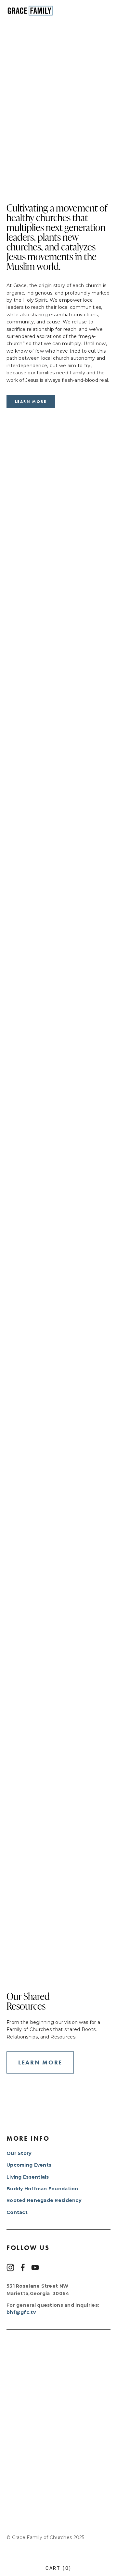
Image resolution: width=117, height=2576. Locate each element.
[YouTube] (35, 2268)
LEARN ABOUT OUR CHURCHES (59, 1791)
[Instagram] (10, 2268)
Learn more (31, 401)
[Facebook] (23, 2268)
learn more (40, 2062)
